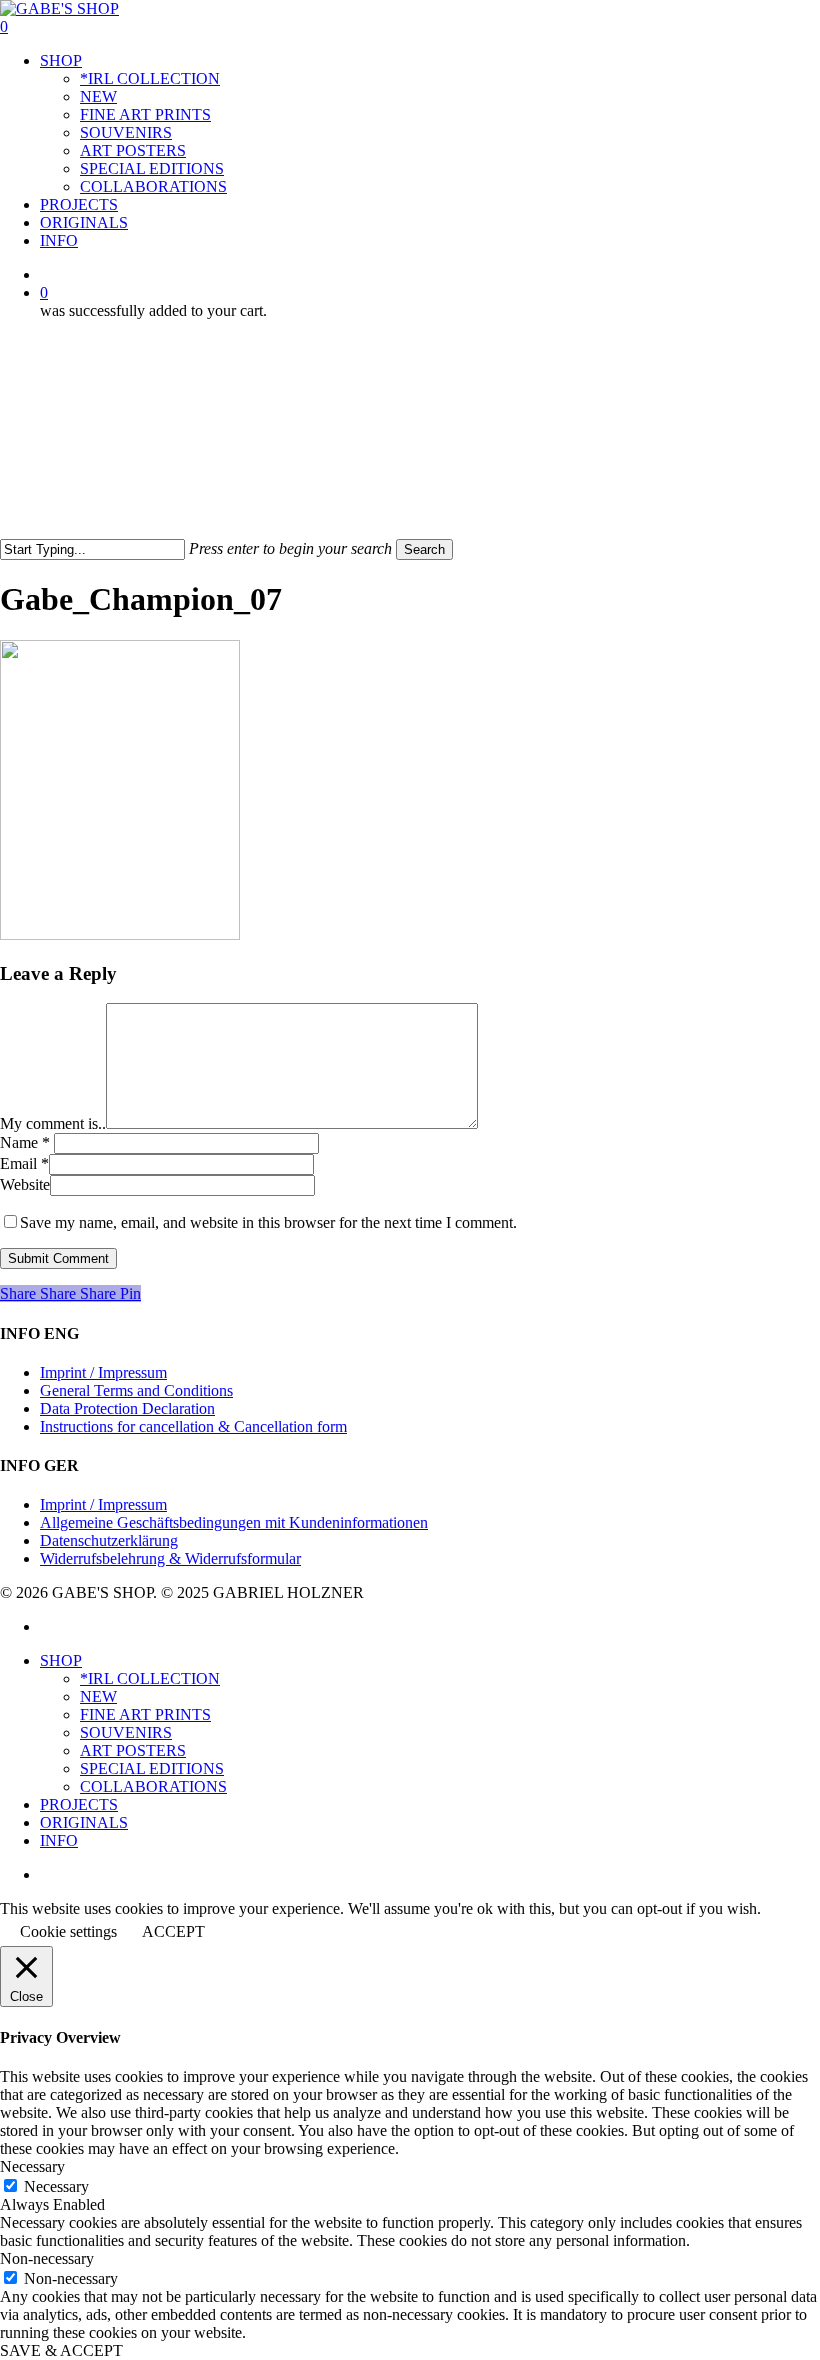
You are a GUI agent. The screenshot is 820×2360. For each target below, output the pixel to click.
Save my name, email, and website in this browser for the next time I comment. (268, 1222)
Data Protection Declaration (127, 1408)
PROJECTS (79, 1804)
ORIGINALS (84, 1822)
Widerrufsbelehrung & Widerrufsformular (170, 1558)
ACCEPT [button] (173, 1931)
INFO (59, 1840)
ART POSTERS (133, 1750)
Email (24, 1163)
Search (424, 549)
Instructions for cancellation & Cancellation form (193, 1426)
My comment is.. (53, 1123)
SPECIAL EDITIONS (152, 1768)
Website (25, 1184)
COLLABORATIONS (153, 1786)
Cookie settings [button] (68, 1931)
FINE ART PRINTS (145, 1714)
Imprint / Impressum (103, 1372)
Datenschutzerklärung (109, 1540)
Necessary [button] (32, 2166)
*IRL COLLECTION (150, 1678)
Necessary (56, 2186)
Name (25, 1142)
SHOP (61, 1660)
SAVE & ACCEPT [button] (61, 2350)
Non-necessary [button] (47, 2258)
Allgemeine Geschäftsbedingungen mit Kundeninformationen (234, 1522)
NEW (98, 1696)
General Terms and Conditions (136, 1390)
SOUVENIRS (126, 1732)
